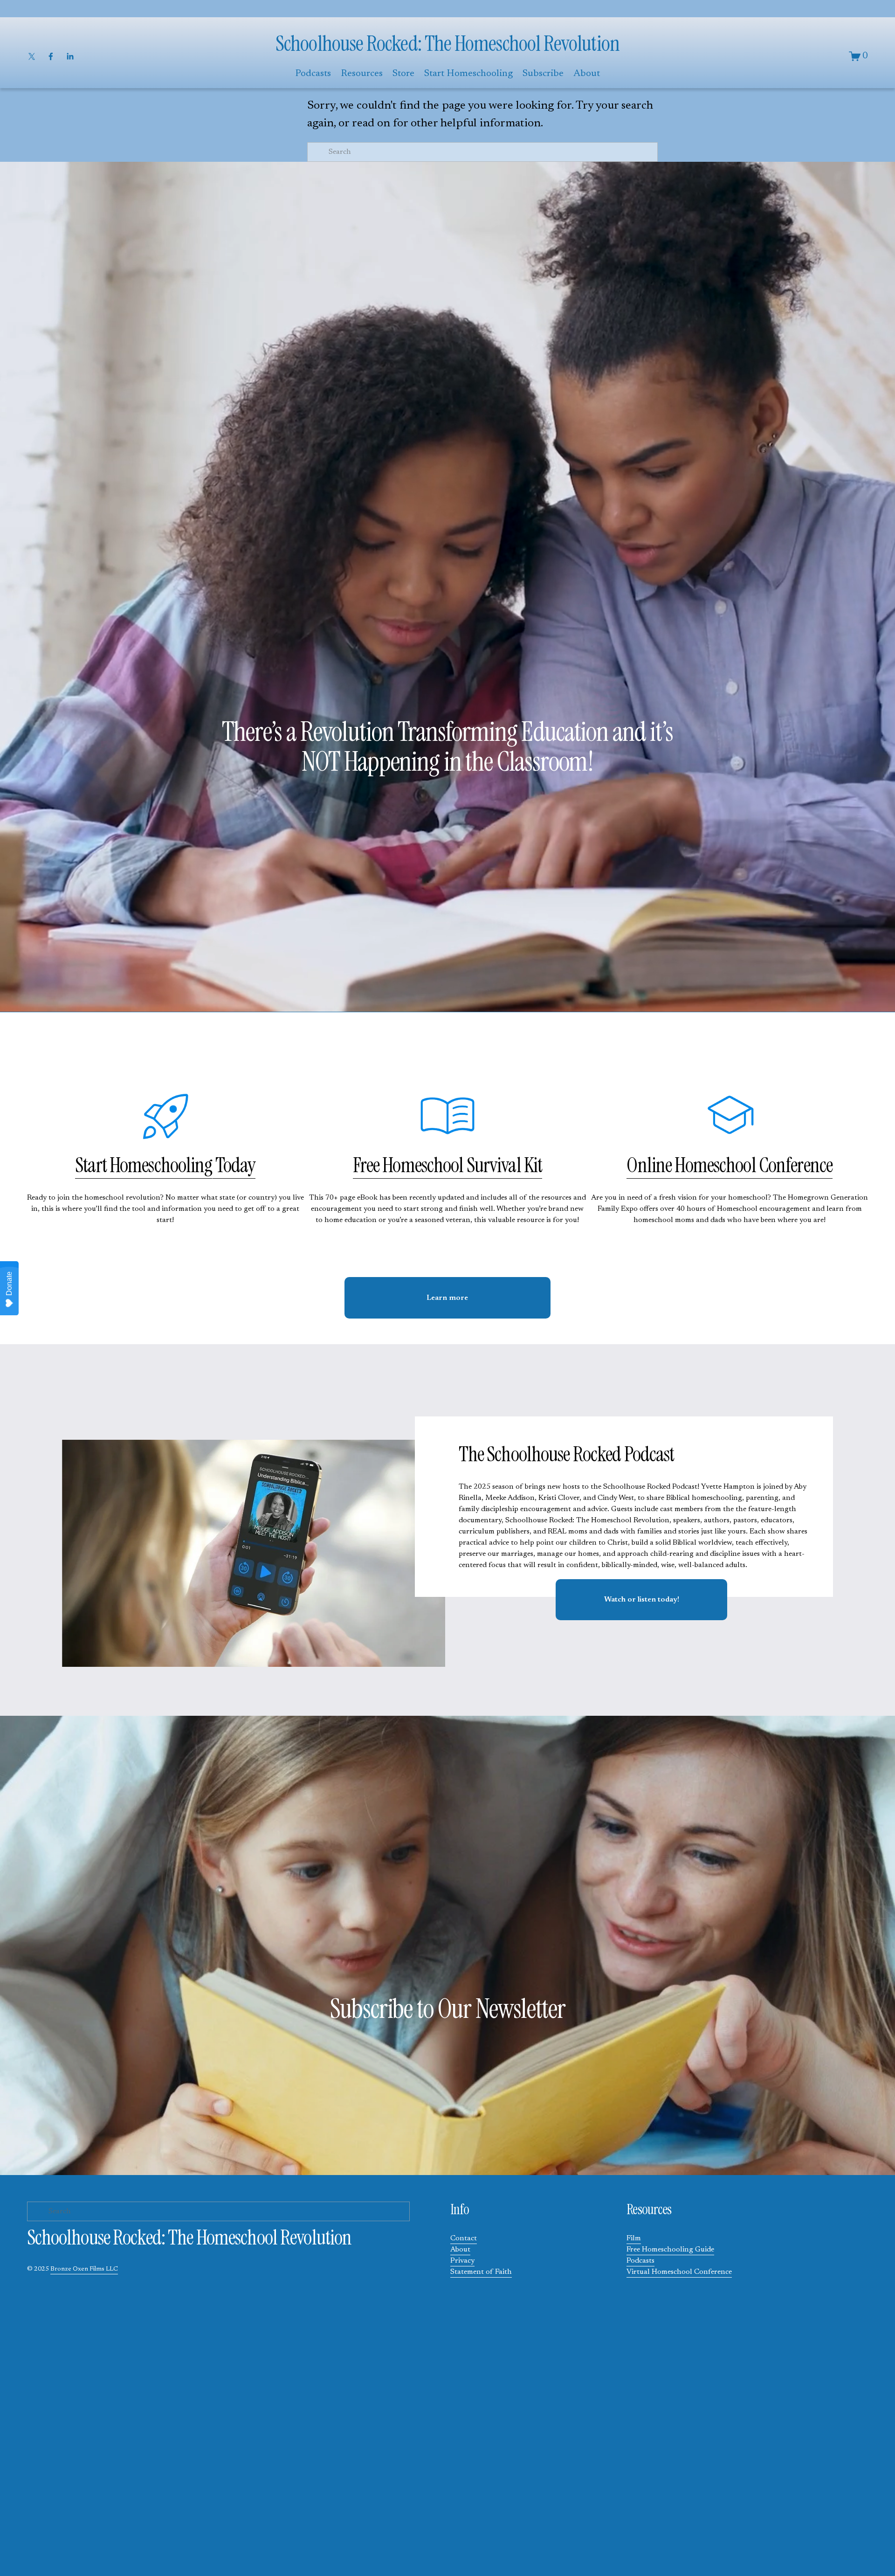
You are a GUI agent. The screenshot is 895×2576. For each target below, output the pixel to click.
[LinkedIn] (70, 56)
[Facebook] (51, 56)
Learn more (447, 1298)
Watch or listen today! (642, 1600)
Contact (464, 2238)
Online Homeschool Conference (730, 1165)
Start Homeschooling (468, 74)
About (460, 2250)
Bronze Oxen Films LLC (84, 2269)
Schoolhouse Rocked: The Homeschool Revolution (447, 44)
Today (234, 1165)
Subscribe (543, 74)
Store (403, 74)
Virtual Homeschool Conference (679, 2272)
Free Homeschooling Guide (670, 2250)
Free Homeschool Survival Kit (448, 1165)
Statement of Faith (481, 2272)
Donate (9, 1284)
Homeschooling (161, 1165)
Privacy (462, 2261)
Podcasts (640, 2261)
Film (634, 2238)
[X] (32, 56)
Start (92, 1165)
